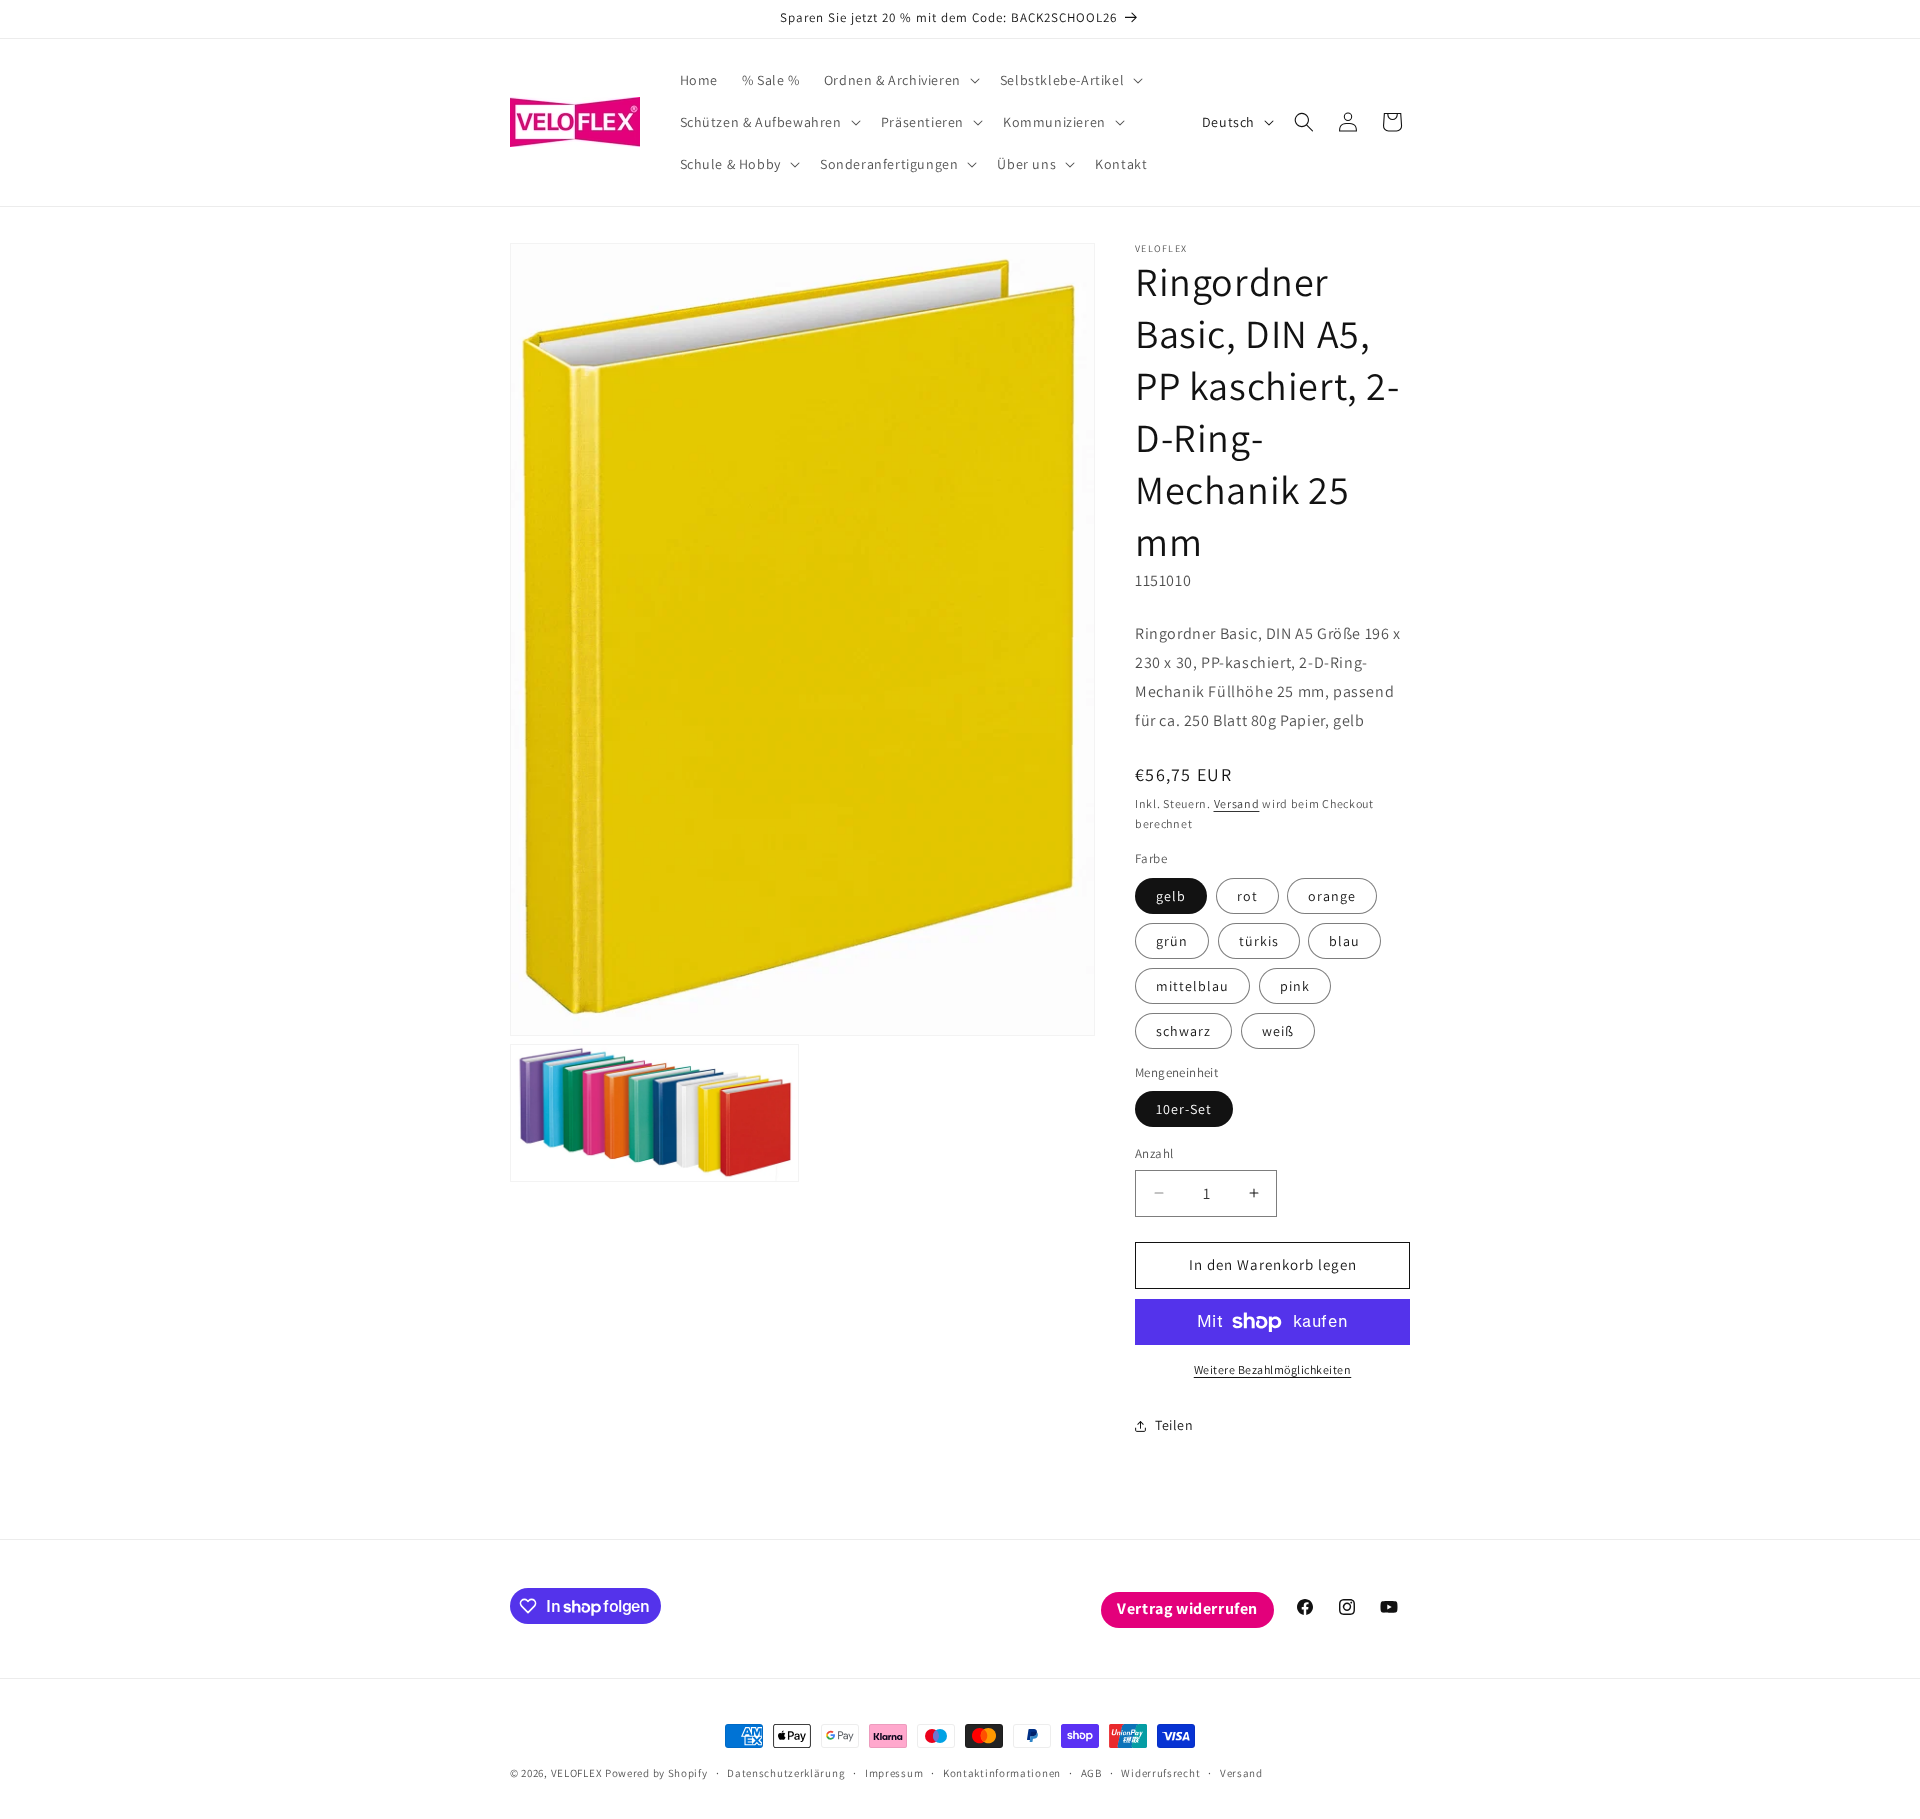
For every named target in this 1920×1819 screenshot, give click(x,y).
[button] (900, 80)
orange (1332, 896)
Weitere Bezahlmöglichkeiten (1273, 1369)
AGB (1091, 1773)
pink (1295, 986)
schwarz (1183, 1031)
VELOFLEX (577, 1773)
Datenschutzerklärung (786, 1773)
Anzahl (1154, 1153)
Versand (1237, 803)
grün (1172, 941)
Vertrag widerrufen (1187, 1608)
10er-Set (1184, 1109)
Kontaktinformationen (1002, 1773)
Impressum (894, 1773)
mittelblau (1192, 986)
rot (1247, 896)
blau (1344, 941)
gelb (1171, 896)
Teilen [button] (1174, 1425)
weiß (1278, 1031)
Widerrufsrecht (1160, 1773)
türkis (1259, 941)
